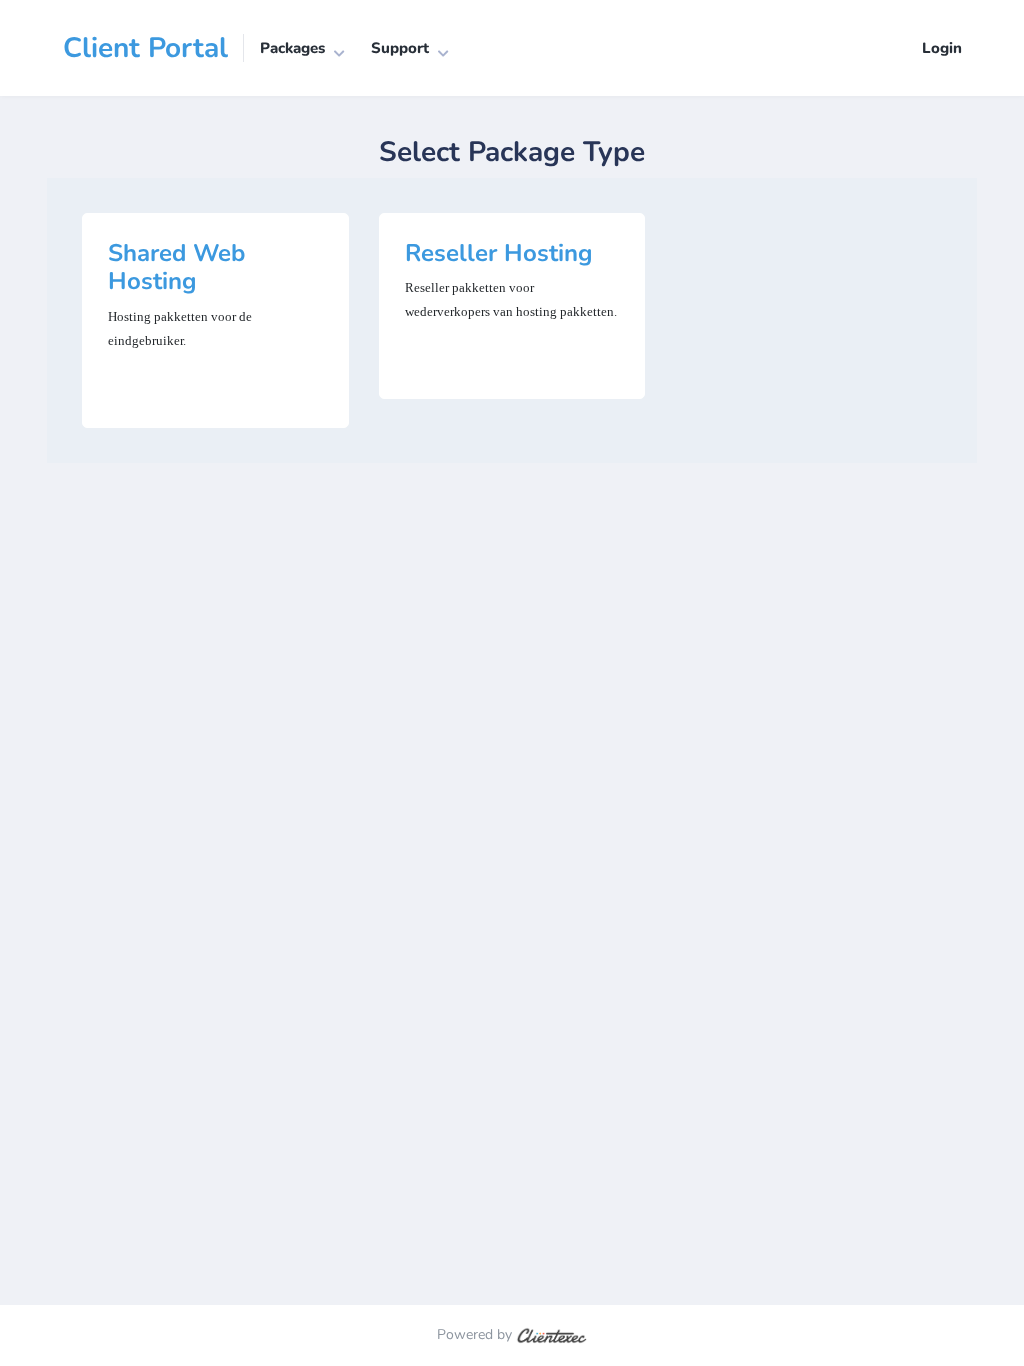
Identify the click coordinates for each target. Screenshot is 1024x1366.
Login (942, 48)
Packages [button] (292, 48)
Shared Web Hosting (176, 267)
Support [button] (400, 48)
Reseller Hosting (499, 253)
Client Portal (145, 48)
